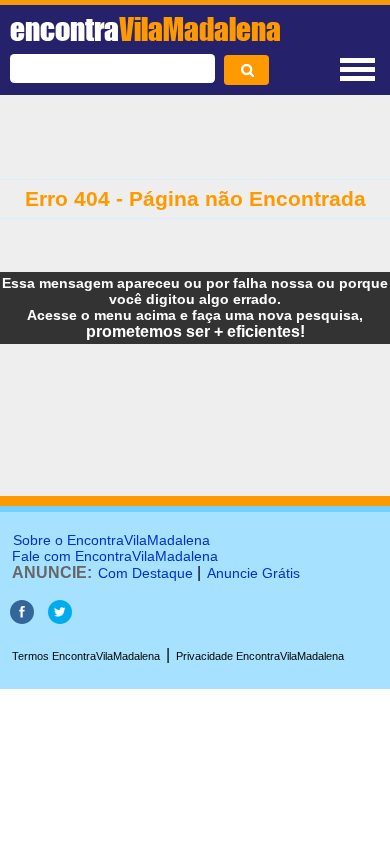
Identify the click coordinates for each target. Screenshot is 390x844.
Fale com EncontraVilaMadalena (115, 556)
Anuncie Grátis (253, 573)
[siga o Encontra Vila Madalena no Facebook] (22, 618)
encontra (145, 29)
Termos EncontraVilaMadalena (86, 656)
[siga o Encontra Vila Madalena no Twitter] (60, 618)
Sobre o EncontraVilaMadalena (111, 540)
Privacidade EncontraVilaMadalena (260, 656)
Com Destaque (145, 573)
